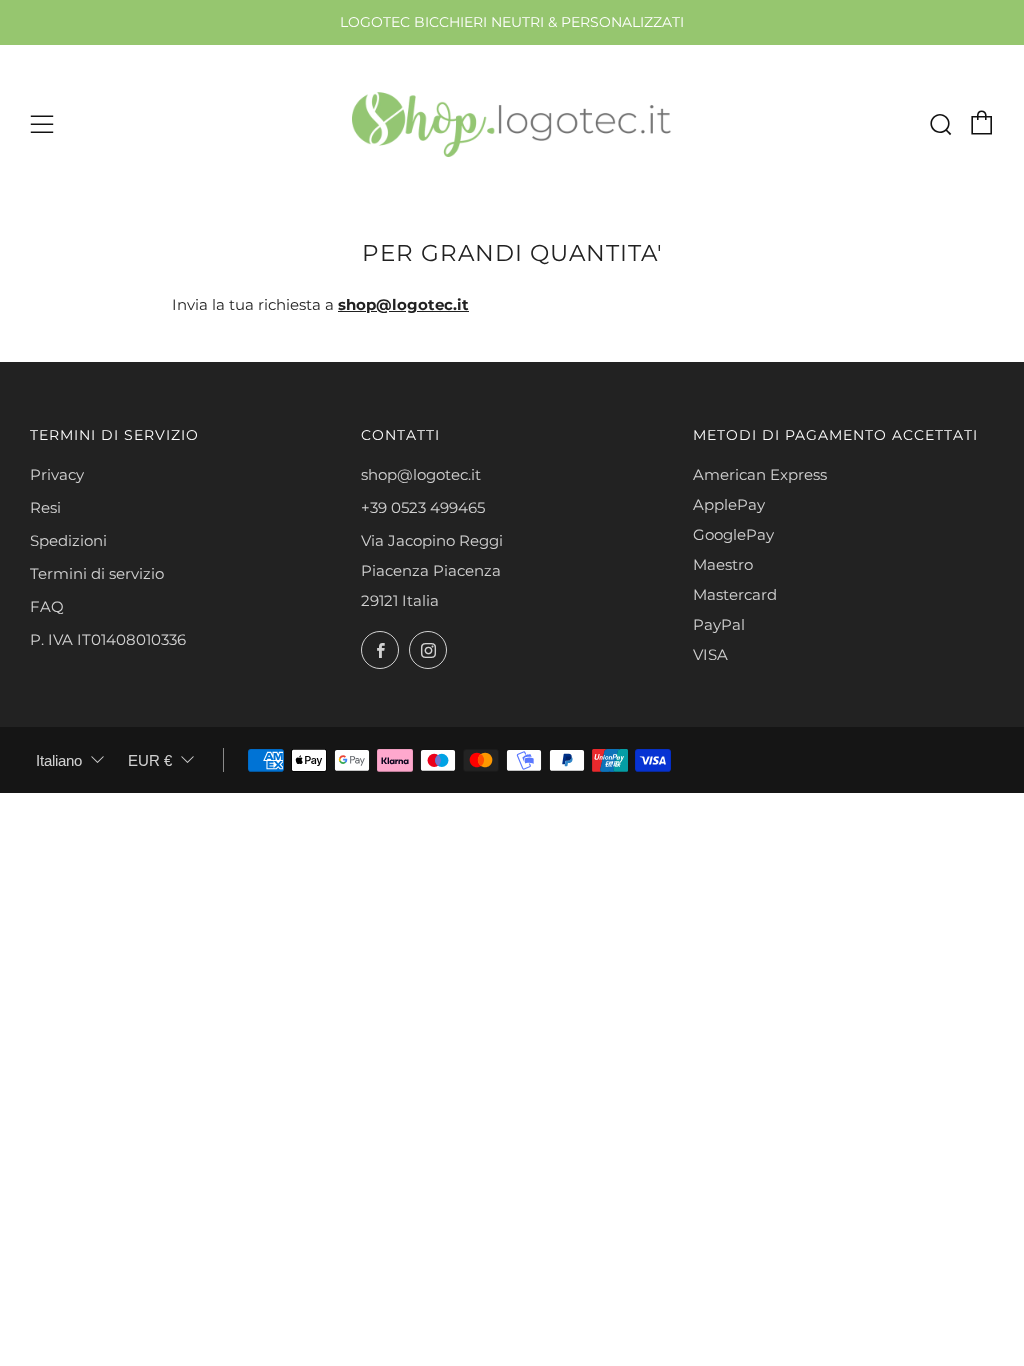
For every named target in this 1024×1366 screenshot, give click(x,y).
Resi (45, 507)
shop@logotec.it (421, 474)
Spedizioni (68, 540)
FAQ (47, 606)
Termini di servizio (97, 573)
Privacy (57, 474)
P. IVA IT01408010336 (108, 639)
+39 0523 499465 (423, 507)
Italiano (59, 760)
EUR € (150, 760)
